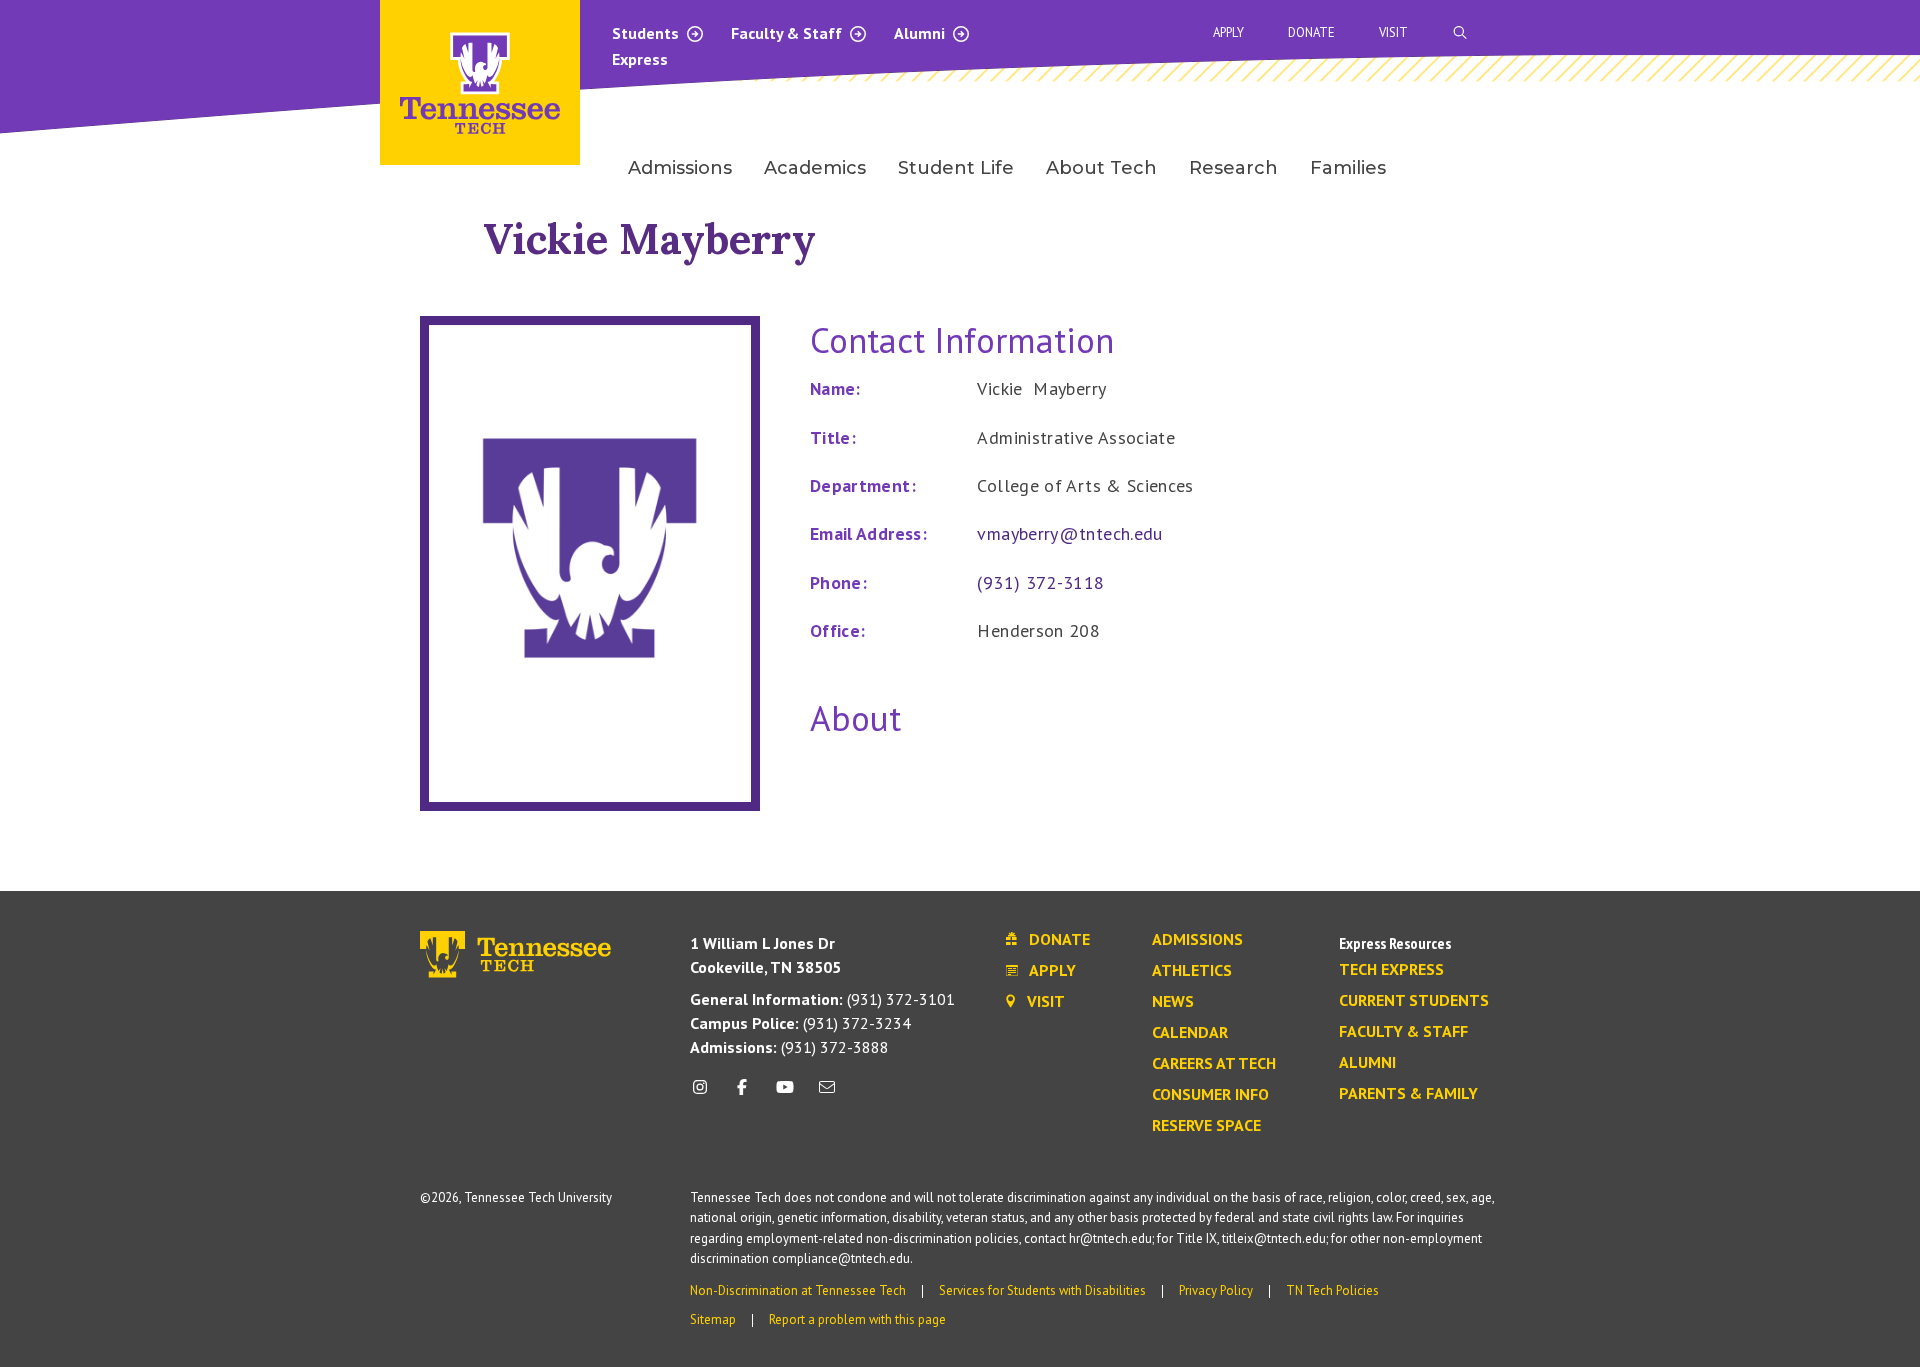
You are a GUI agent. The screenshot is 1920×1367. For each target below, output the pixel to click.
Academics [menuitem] (815, 168)
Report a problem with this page (857, 1319)
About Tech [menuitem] (1101, 168)
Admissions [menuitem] (680, 168)
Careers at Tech (1214, 1064)
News (1173, 1002)
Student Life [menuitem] (956, 168)
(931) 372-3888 (789, 1047)
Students (647, 33)
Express (640, 59)
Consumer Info (1210, 1095)
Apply (1228, 32)
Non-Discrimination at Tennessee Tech (798, 1290)
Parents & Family (1408, 1094)
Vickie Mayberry (649, 238)
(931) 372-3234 (800, 1023)
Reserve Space (1206, 1126)
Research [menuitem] (1233, 168)
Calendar (1190, 1033)
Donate (1311, 32)
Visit (1393, 32)
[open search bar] (1460, 32)
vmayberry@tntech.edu (1069, 533)
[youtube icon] (785, 1094)
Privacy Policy (1216, 1290)
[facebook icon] (742, 1094)
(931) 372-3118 (1040, 582)
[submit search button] (1812, 33)
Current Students (1414, 1001)
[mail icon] (827, 1094)
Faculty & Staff (788, 33)
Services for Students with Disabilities (1042, 1290)
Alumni (921, 33)
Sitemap (713, 1319)
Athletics (1192, 971)
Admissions (1197, 940)
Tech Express (1391, 970)
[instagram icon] (705, 1094)
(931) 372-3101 (822, 999)
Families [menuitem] (1348, 168)
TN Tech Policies (1332, 1290)
